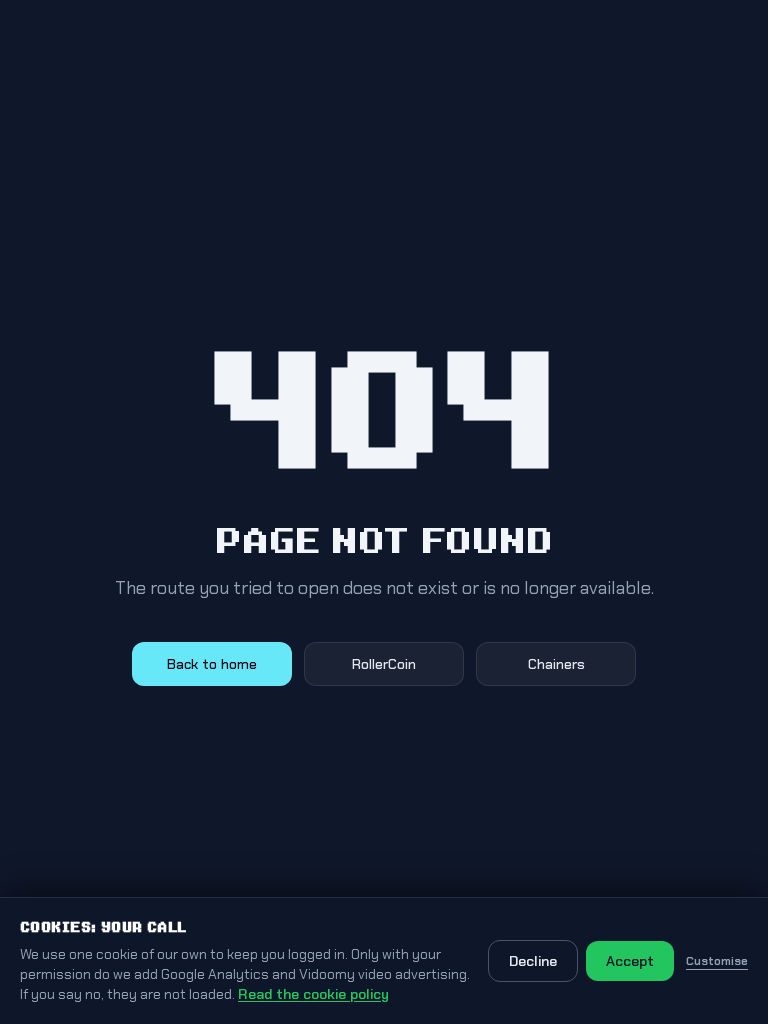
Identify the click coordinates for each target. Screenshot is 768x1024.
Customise (717, 961)
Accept (630, 961)
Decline (533, 961)
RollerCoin (384, 664)
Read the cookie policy (313, 994)
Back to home (212, 664)
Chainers (556, 664)
